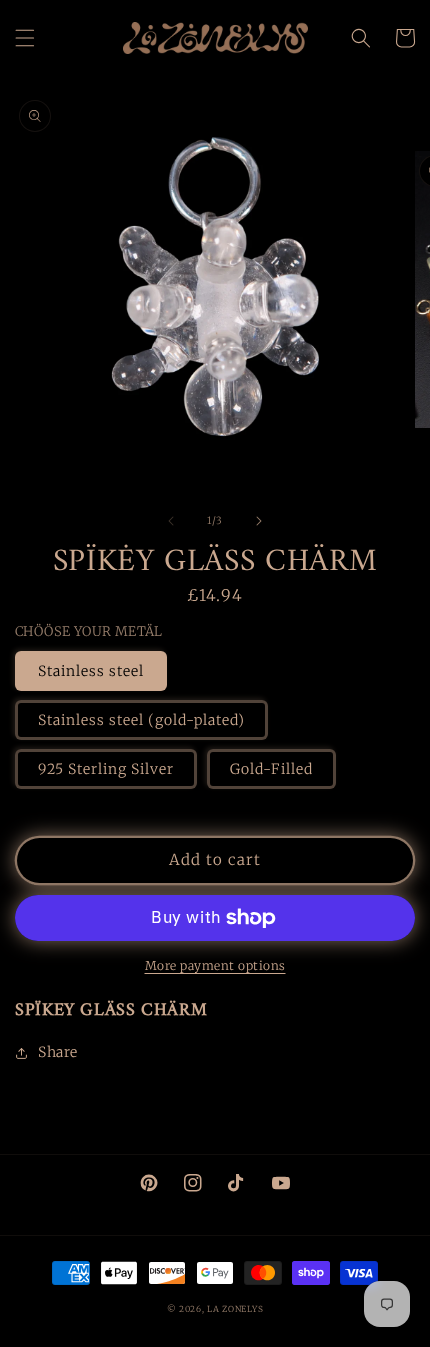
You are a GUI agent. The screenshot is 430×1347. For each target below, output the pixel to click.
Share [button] (58, 1052)
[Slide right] (259, 521)
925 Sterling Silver (106, 769)
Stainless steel (91, 671)
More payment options (215, 965)
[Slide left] (171, 521)
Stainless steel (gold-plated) (141, 720)
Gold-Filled (271, 769)
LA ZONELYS (235, 1309)
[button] (25, 38)
